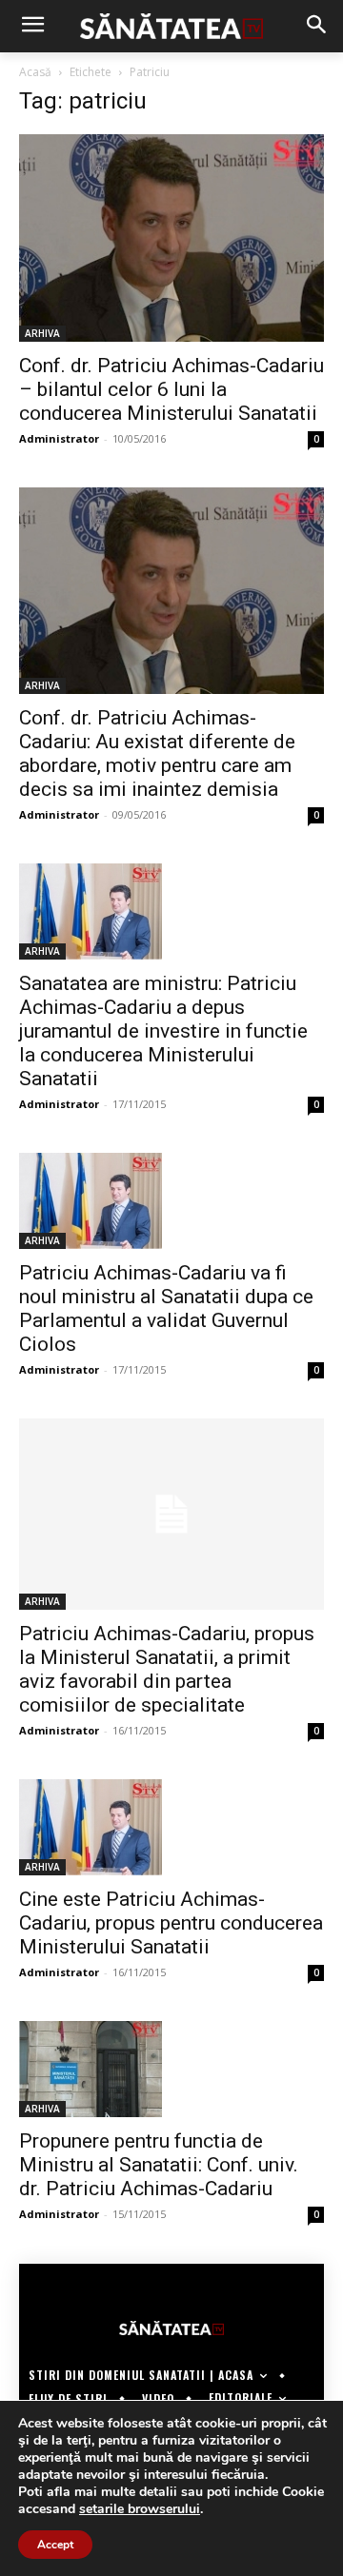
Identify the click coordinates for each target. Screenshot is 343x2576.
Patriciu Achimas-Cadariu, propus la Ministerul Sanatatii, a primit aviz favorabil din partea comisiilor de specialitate (167, 1669)
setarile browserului (140, 2509)
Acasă (35, 72)
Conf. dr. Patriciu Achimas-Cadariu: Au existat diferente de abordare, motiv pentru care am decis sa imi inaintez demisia (157, 753)
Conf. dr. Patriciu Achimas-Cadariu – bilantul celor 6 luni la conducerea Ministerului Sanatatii (171, 389)
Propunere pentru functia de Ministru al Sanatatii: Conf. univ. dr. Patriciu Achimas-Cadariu (159, 2165)
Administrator (59, 438)
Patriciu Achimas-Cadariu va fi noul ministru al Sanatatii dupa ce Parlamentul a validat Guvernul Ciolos (166, 1308)
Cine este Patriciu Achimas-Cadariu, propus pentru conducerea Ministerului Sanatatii (171, 1923)
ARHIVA (42, 333)
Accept (55, 2545)
